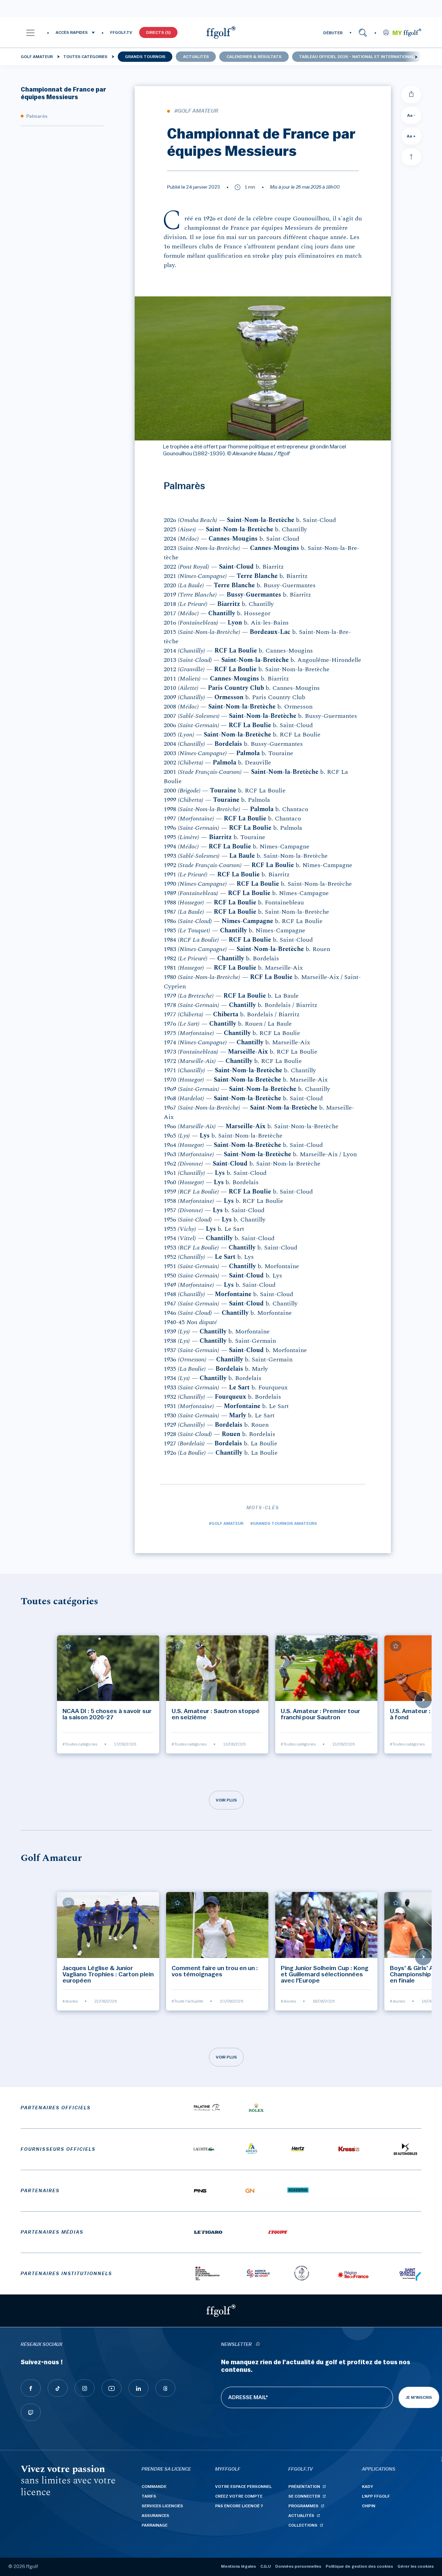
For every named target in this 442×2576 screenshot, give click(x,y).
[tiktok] (58, 2388)
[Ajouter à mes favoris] (68, 1646)
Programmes (303, 2506)
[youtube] (112, 2388)
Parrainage (155, 2525)
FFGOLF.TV (121, 32)
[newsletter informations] (258, 2345)
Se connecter (304, 2496)
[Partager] (411, 95)
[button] (30, 32)
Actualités (196, 57)
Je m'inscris (419, 2397)
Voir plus (226, 1800)
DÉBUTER (333, 33)
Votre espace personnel (243, 2487)
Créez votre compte (239, 2496)
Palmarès (37, 116)
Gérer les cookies (416, 2566)
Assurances (155, 2516)
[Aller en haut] (411, 157)
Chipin (369, 2506)
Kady (368, 2487)
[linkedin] (138, 2388)
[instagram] (85, 2388)
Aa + (411, 136)
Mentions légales (238, 2566)
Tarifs (149, 2496)
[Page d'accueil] (221, 32)
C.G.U (266, 2566)
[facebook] (31, 2388)
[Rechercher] (363, 32)
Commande (154, 2487)
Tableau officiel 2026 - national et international (357, 57)
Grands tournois (145, 57)
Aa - (411, 115)
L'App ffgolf (376, 2496)
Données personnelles (298, 2566)
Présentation (304, 2487)
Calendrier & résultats (254, 57)
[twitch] (31, 2412)
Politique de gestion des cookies (359, 2566)
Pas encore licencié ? (239, 2506)
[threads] (165, 2388)
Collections (303, 2525)
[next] (416, 57)
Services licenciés (162, 2506)
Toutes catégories (85, 57)
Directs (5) (158, 32)
